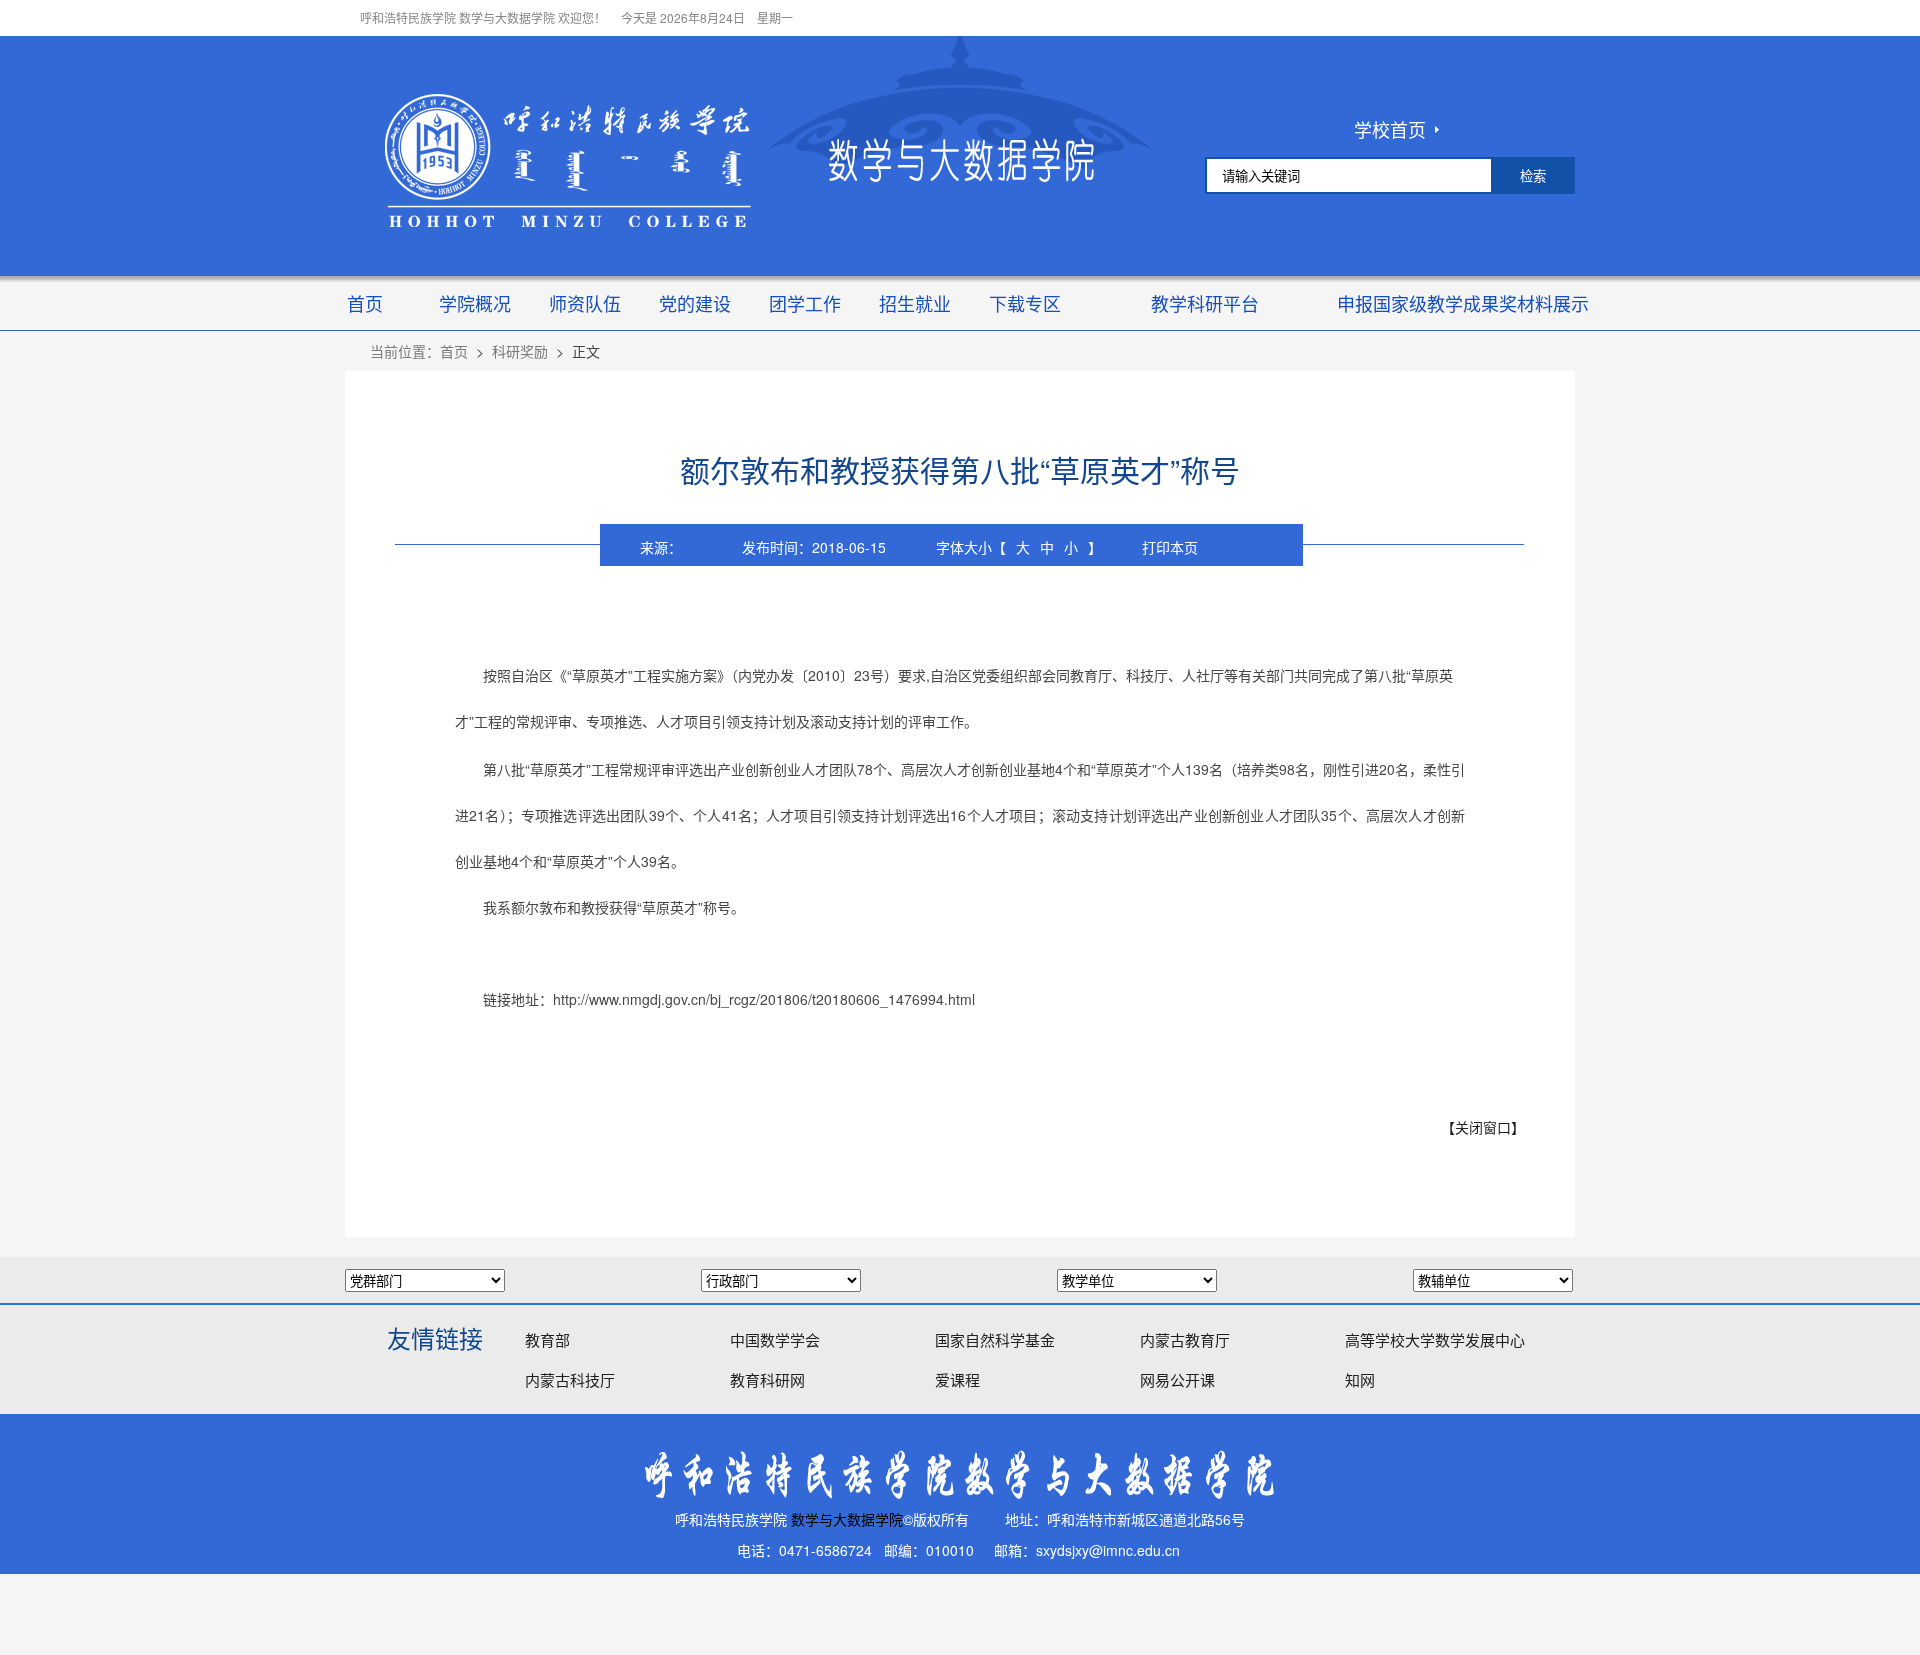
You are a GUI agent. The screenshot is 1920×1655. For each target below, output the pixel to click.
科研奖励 (520, 351)
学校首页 (1390, 129)
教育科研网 (767, 1379)
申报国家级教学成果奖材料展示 (1463, 303)
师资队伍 (585, 303)
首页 (365, 303)
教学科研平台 (1205, 303)
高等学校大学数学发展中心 (1435, 1339)
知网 (1360, 1379)
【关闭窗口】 (1483, 1127)
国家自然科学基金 (995, 1339)
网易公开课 (1177, 1379)
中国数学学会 (775, 1339)
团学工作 (805, 303)
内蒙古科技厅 (570, 1379)
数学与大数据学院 (847, 1520)
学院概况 (475, 303)
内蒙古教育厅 (1185, 1339)
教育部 (547, 1339)
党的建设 (695, 303)
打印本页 (1170, 547)
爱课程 (957, 1379)
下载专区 (1025, 303)
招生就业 (915, 303)
